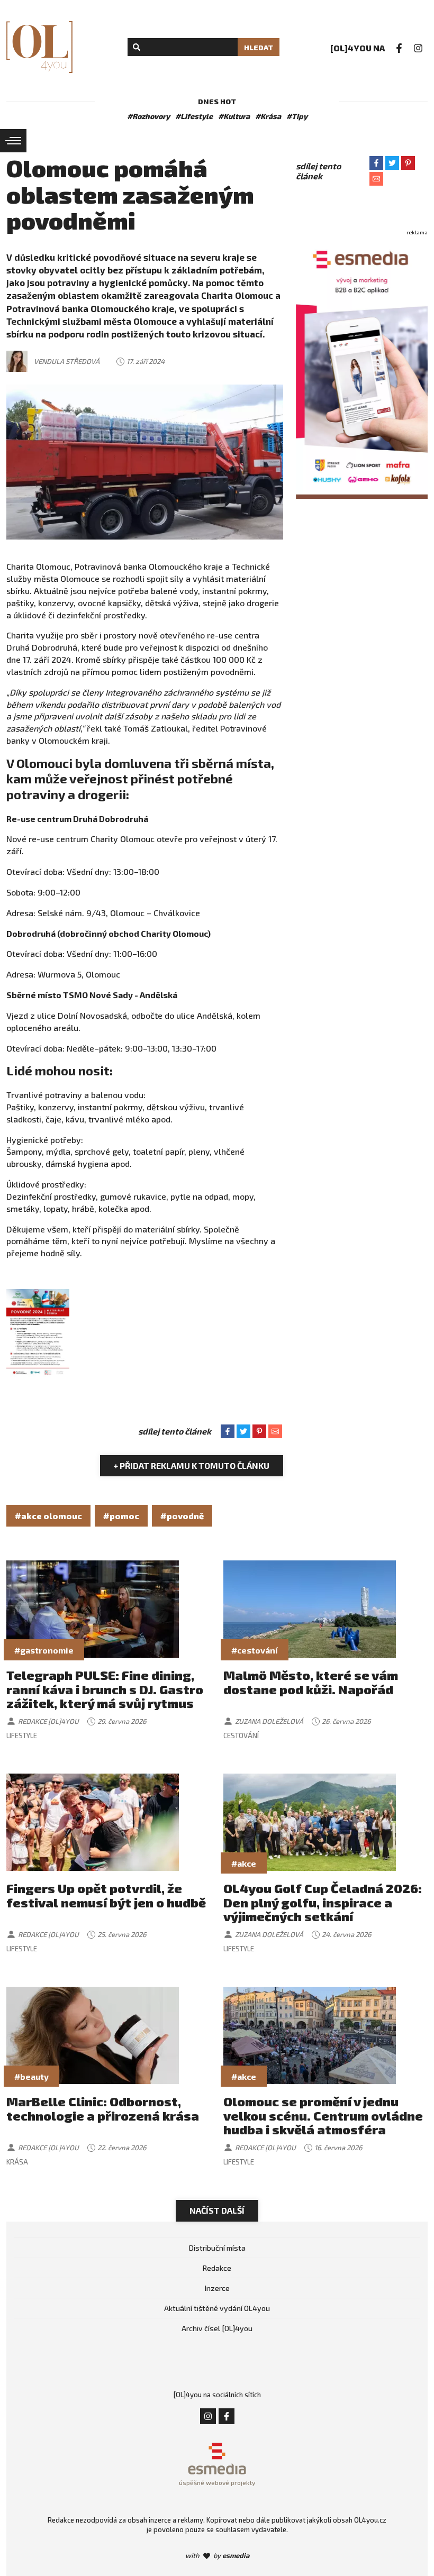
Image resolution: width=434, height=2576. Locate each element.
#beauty (31, 2076)
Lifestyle (22, 1735)
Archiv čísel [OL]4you (217, 2328)
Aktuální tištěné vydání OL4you (217, 2308)
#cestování (255, 1650)
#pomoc (121, 1516)
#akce (244, 1863)
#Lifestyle (194, 116)
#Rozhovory (148, 116)
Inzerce (217, 2288)
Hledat (259, 47)
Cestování (241, 1735)
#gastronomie (44, 1650)
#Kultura (234, 116)
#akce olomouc (48, 1516)
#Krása (268, 116)
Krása (17, 2162)
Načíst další (217, 2210)
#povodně (182, 1516)
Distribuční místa (217, 2248)
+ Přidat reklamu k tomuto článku (192, 1465)
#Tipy (297, 116)
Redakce (217, 2268)
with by (217, 2555)
